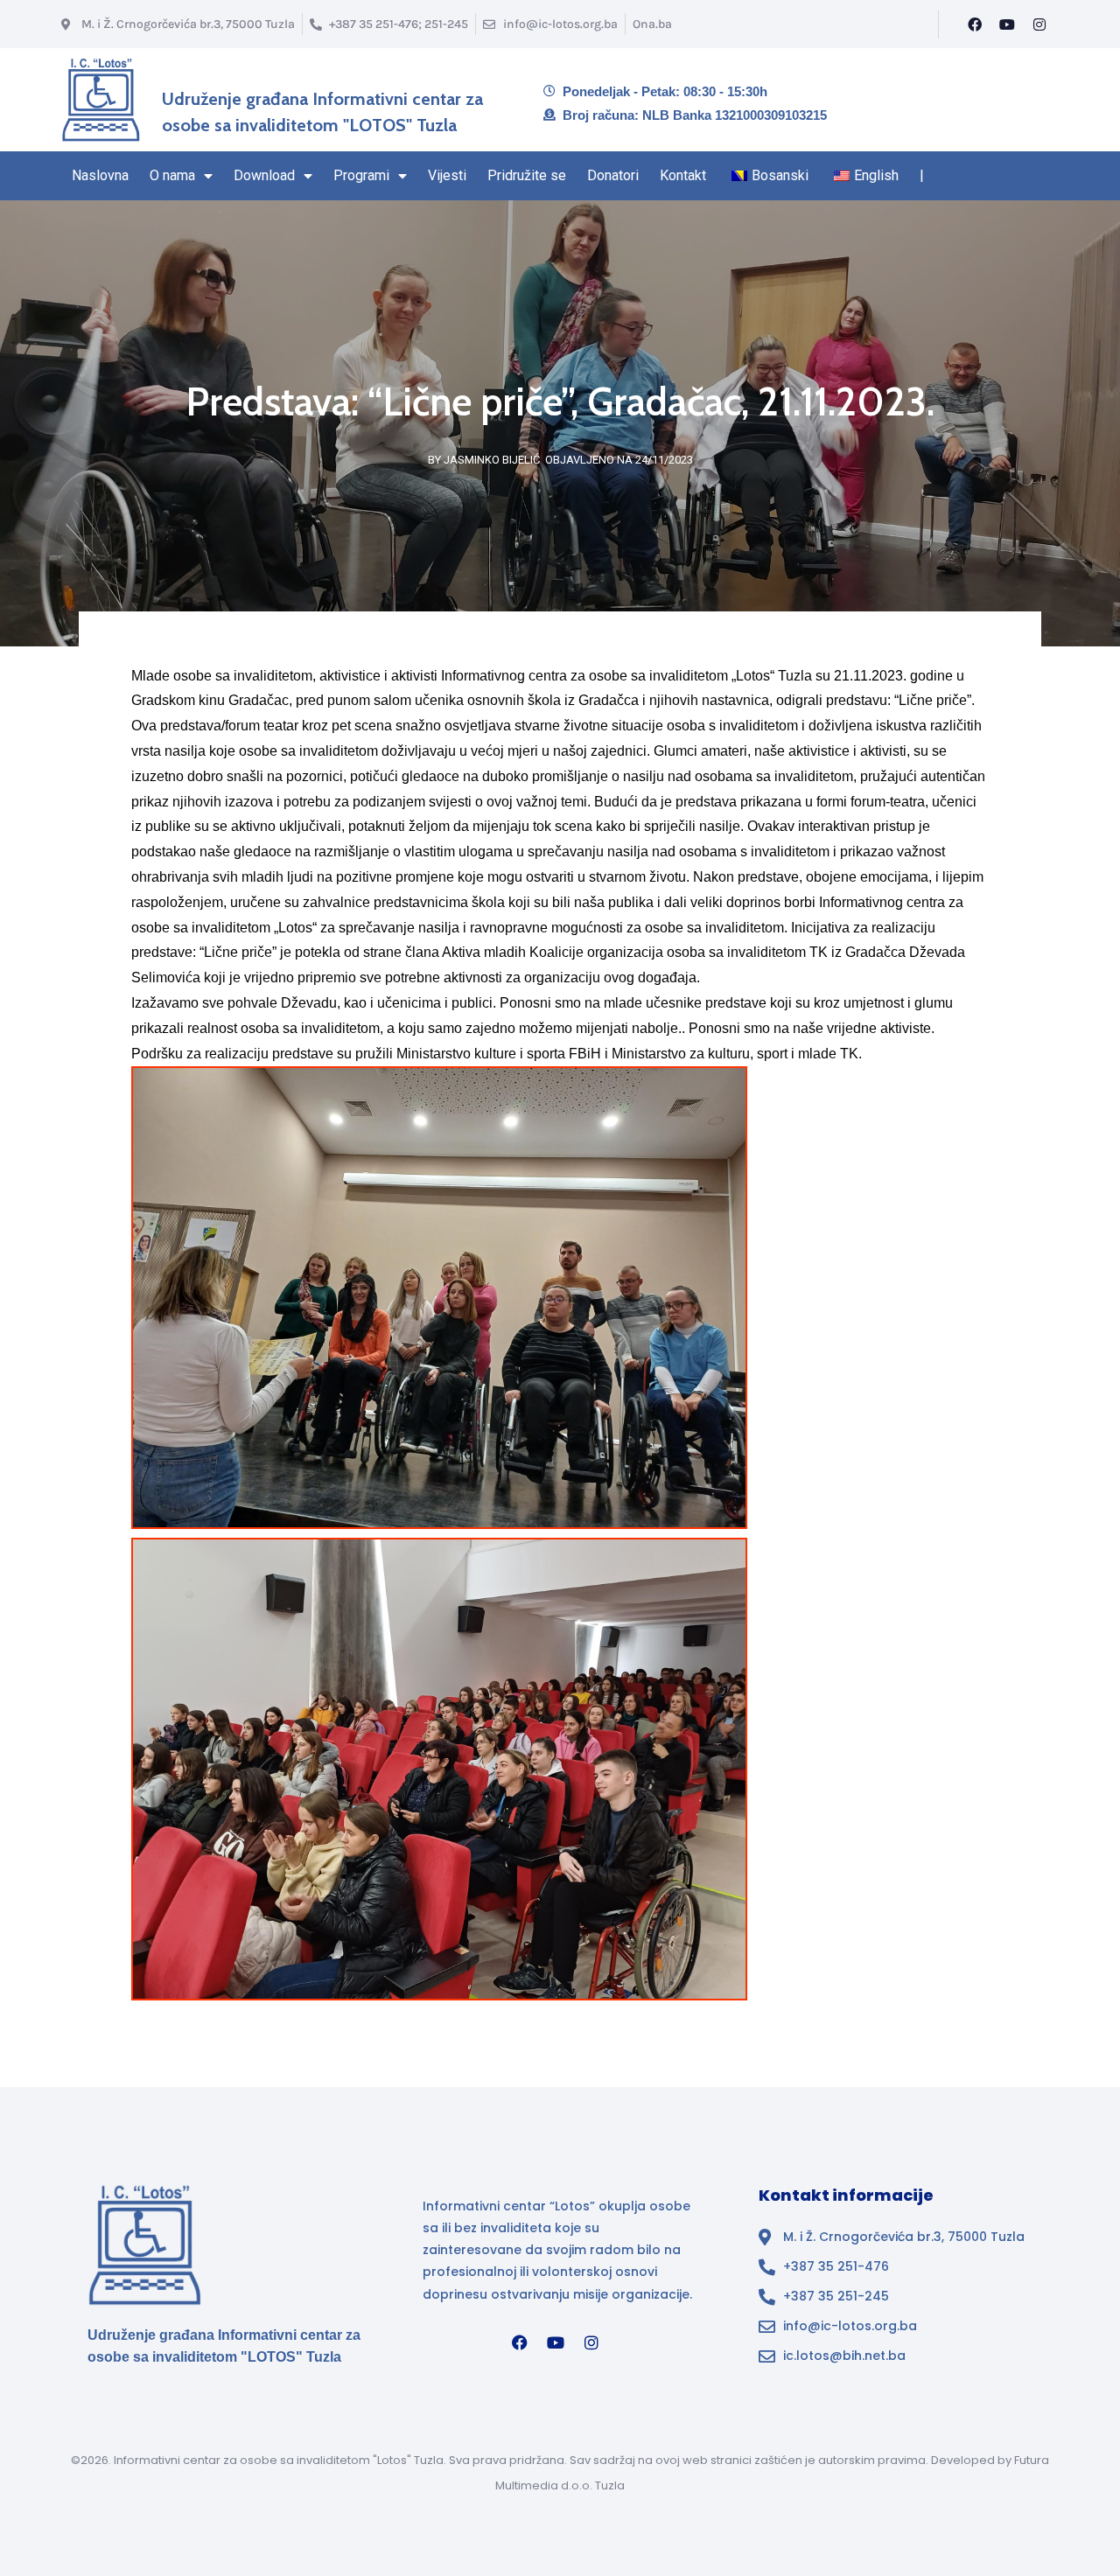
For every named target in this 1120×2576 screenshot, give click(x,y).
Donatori (613, 175)
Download (264, 175)
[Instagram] (1039, 24)
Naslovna (100, 175)
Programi (361, 175)
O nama (172, 175)
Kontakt (683, 175)
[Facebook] (975, 24)
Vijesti (447, 175)
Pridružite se (527, 175)
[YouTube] (1007, 24)
